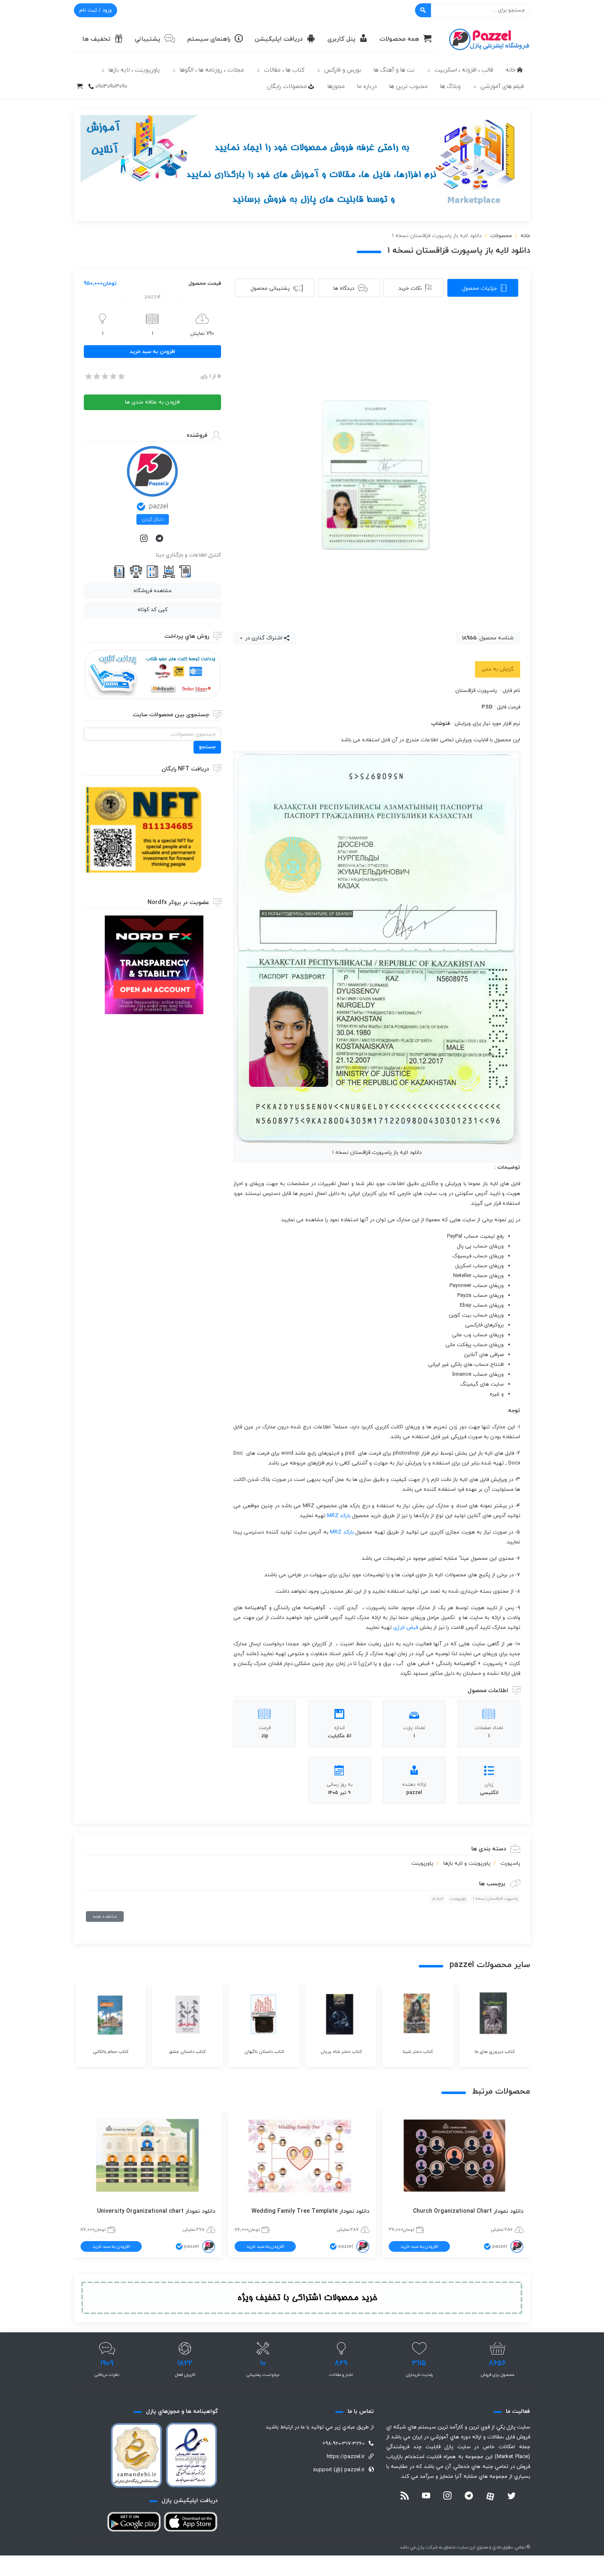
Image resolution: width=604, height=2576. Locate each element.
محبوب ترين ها (408, 86)
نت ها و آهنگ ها (394, 70)
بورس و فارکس (343, 70)
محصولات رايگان (287, 86)
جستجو (207, 747)
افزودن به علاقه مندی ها (152, 402)
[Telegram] (160, 539)
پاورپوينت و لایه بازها (467, 1863)
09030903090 (111, 86)
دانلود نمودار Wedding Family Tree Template (310, 2211)
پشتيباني (148, 39)
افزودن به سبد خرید (152, 352)
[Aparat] (490, 2496)
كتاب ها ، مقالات (284, 70)
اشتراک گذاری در (263, 638)
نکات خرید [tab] (410, 288)
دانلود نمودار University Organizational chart (156, 2211)
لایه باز (438, 1899)
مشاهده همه (105, 1916)
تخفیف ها (96, 39)
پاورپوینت (422, 1863)
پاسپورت (510, 1863)
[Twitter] (512, 2497)
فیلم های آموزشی (502, 86)
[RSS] (405, 2497)
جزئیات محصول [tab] (480, 288)
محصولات (501, 236)
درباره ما (367, 86)
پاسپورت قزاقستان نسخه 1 (496, 1899)
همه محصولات (399, 39)
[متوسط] (104, 376)
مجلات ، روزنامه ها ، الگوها (212, 70)
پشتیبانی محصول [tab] (270, 288)
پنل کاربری (341, 39)
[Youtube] (426, 2497)
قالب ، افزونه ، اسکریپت (464, 70)
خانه (511, 70)
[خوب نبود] (96, 376)
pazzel (159, 507)
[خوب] (113, 376)
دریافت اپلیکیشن (279, 39)
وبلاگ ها (450, 86)
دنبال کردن (153, 519)
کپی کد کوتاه (153, 610)
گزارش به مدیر (498, 669)
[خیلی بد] (88, 376)
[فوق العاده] (121, 376)
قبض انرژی (406, 1628)
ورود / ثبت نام (96, 10)
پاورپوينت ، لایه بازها (134, 70)
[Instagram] (145, 539)
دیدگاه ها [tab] (344, 288)
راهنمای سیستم (209, 39)
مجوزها (336, 86)
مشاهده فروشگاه (153, 591)
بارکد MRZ (339, 1516)
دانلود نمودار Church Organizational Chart (468, 2211)
